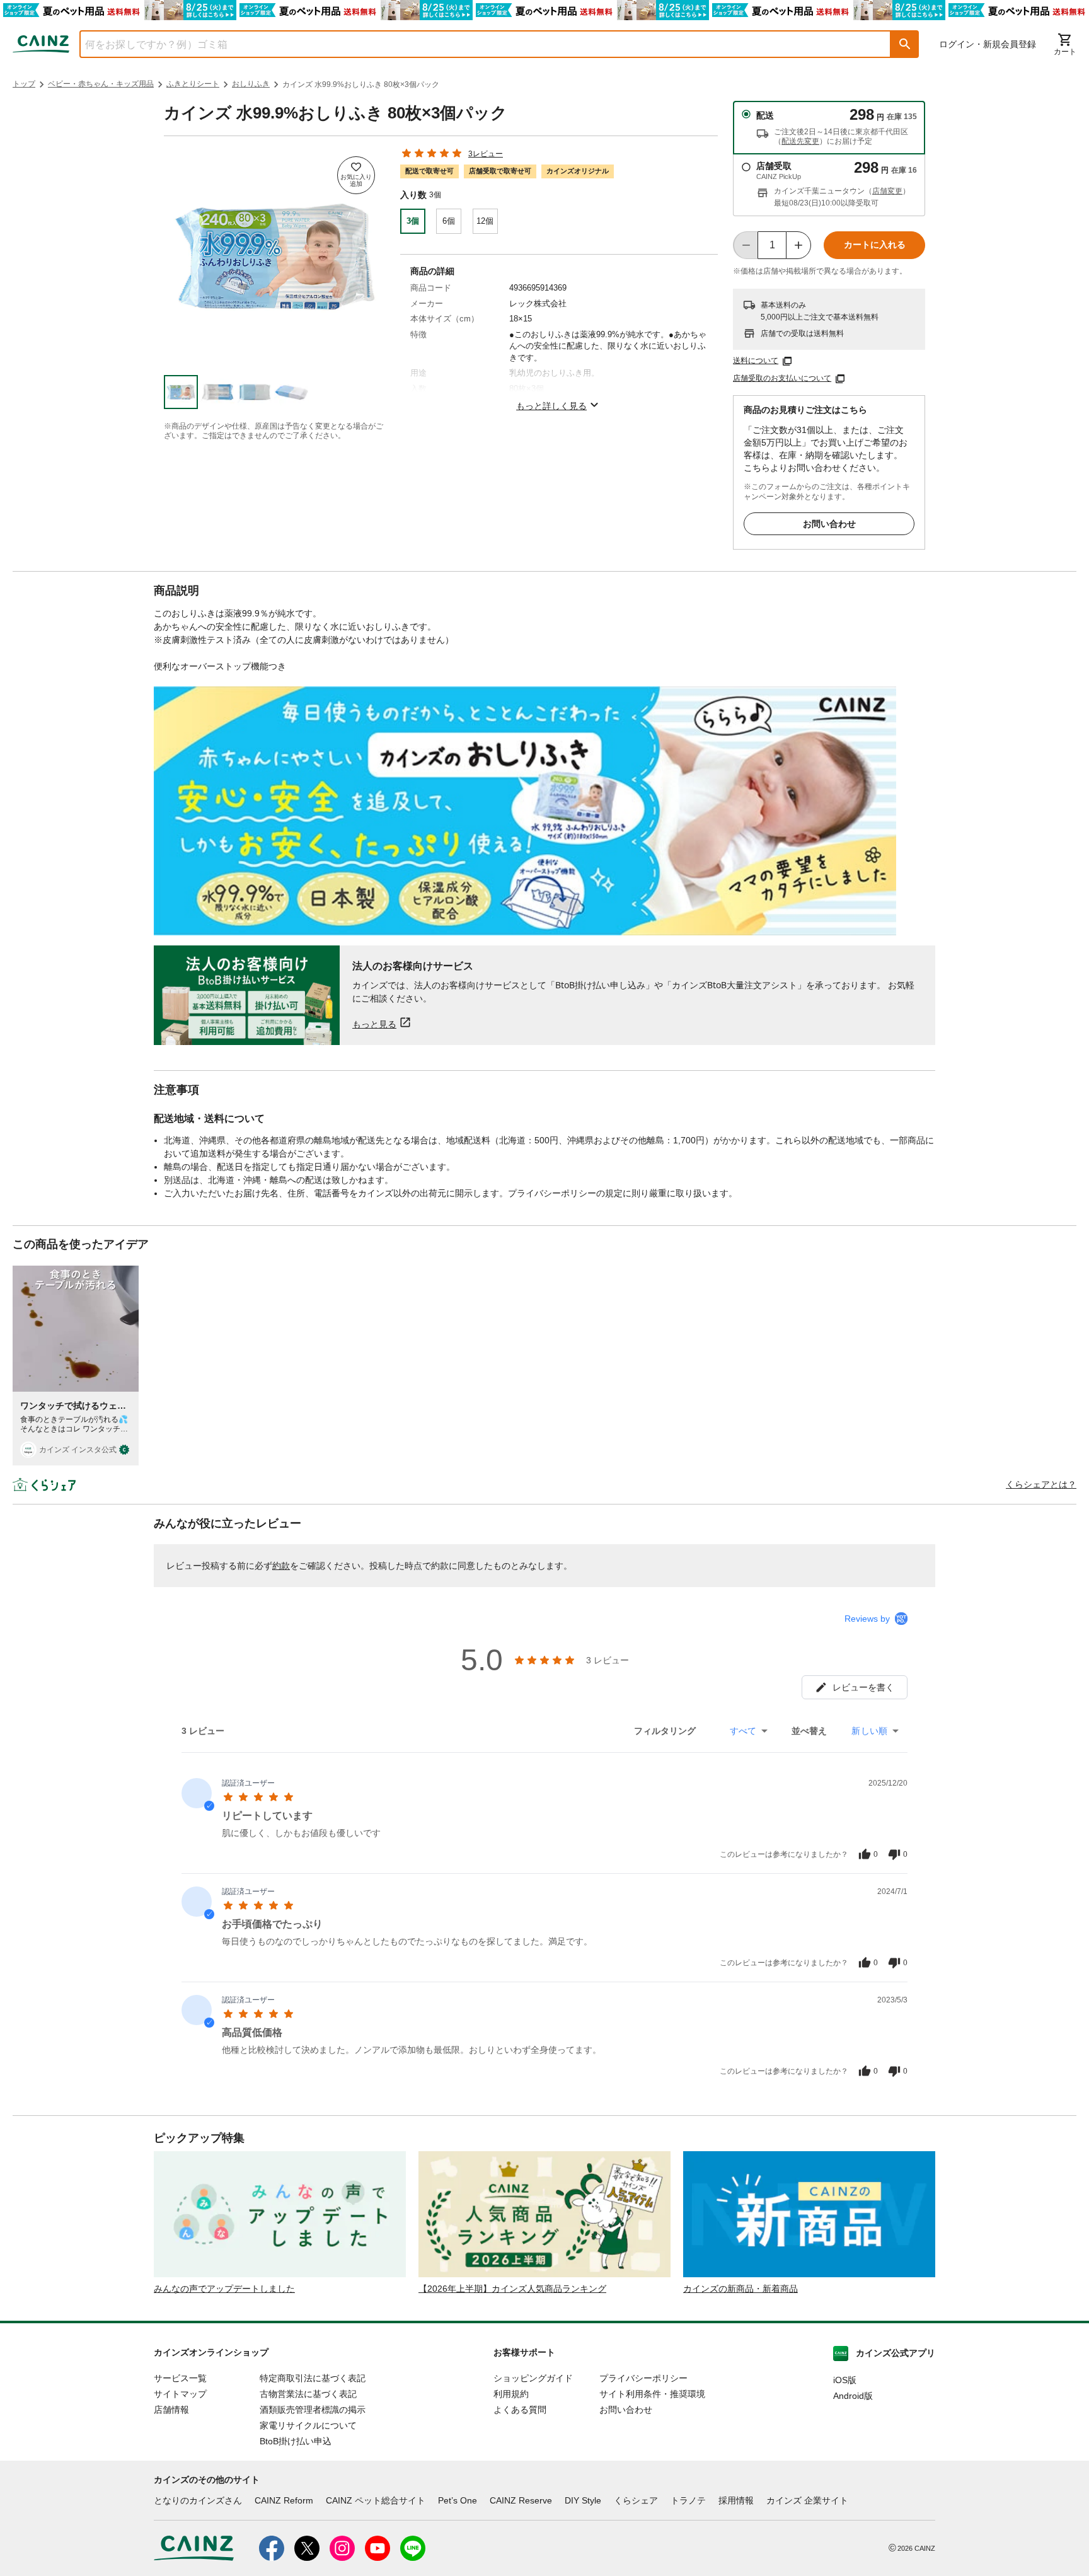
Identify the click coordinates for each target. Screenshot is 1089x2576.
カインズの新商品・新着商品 (740, 2289)
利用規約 (511, 2394)
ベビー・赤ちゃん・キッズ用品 (101, 84)
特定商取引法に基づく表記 (313, 2378)
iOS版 (845, 2380)
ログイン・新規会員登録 (988, 44)
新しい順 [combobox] (869, 1731)
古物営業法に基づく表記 (308, 2394)
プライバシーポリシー (643, 2378)
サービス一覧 (180, 2378)
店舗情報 (171, 2410)
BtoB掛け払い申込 (296, 2441)
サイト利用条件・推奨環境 (652, 2394)
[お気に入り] (356, 175)
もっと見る (374, 1024)
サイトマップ (180, 2394)
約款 (281, 1566)
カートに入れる (875, 245)
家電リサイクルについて (308, 2425)
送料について (756, 361)
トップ (24, 84)
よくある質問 (520, 2410)
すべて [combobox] (743, 1731)
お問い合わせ (829, 524)
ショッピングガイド (533, 2378)
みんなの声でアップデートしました (224, 2289)
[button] (905, 44)
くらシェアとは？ (1041, 1484)
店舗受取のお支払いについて (782, 378)
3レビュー (486, 154)
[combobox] (476, 44)
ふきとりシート (193, 84)
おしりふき (251, 84)
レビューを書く (863, 1687)
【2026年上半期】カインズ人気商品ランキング (512, 2289)
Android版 (853, 2396)
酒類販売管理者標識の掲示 (313, 2410)
